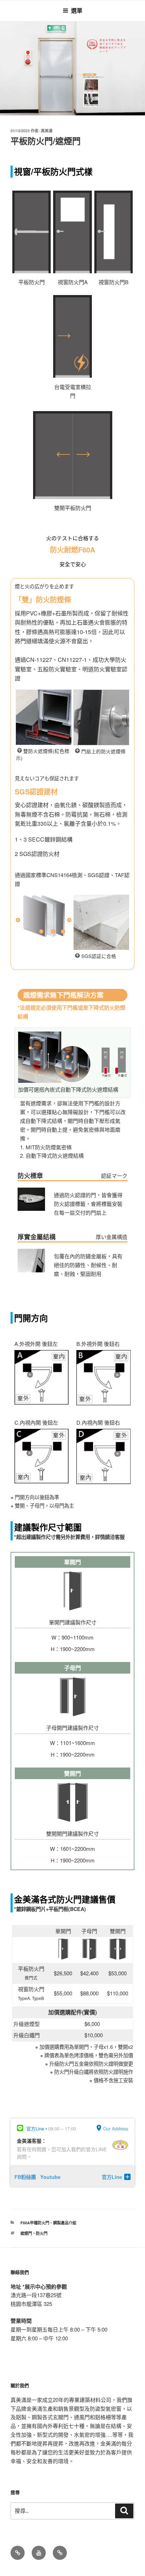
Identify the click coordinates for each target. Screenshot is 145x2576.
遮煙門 (26, 2233)
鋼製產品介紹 (65, 2223)
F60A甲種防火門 (35, 2223)
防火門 (42, 2233)
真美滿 (47, 131)
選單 (77, 10)
